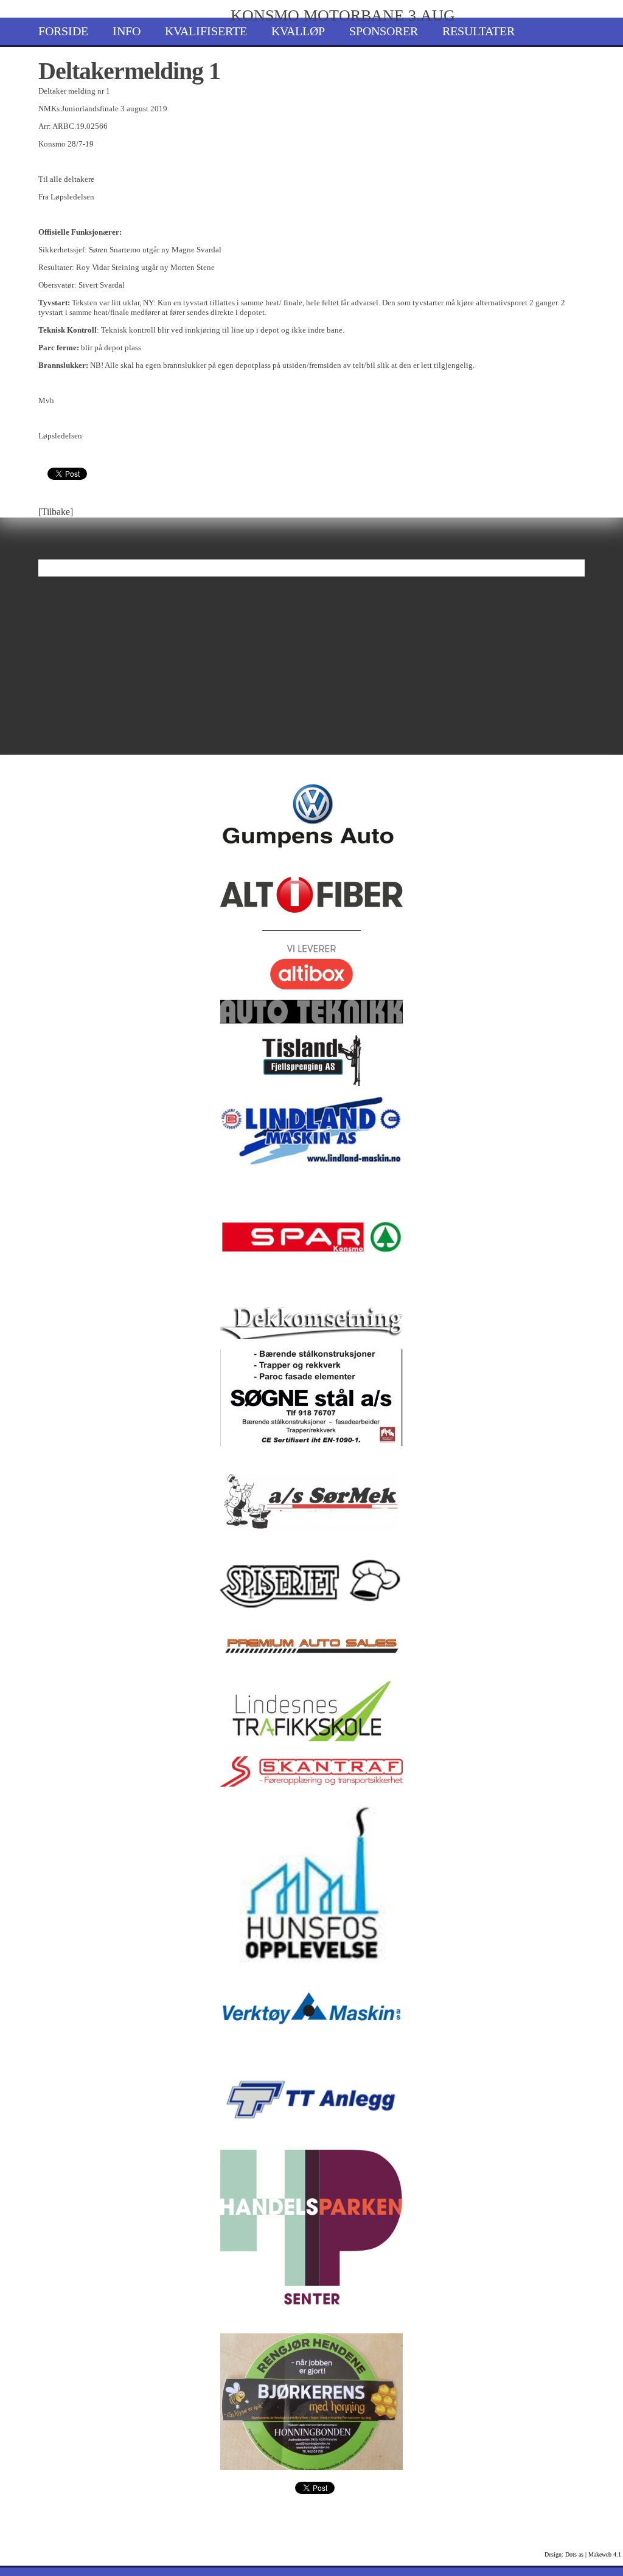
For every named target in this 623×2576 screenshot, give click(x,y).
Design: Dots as (564, 2554)
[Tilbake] (56, 512)
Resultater (479, 31)
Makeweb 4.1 (605, 2554)
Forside (63, 31)
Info (127, 31)
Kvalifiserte (206, 31)
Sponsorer (384, 31)
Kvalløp (298, 31)
